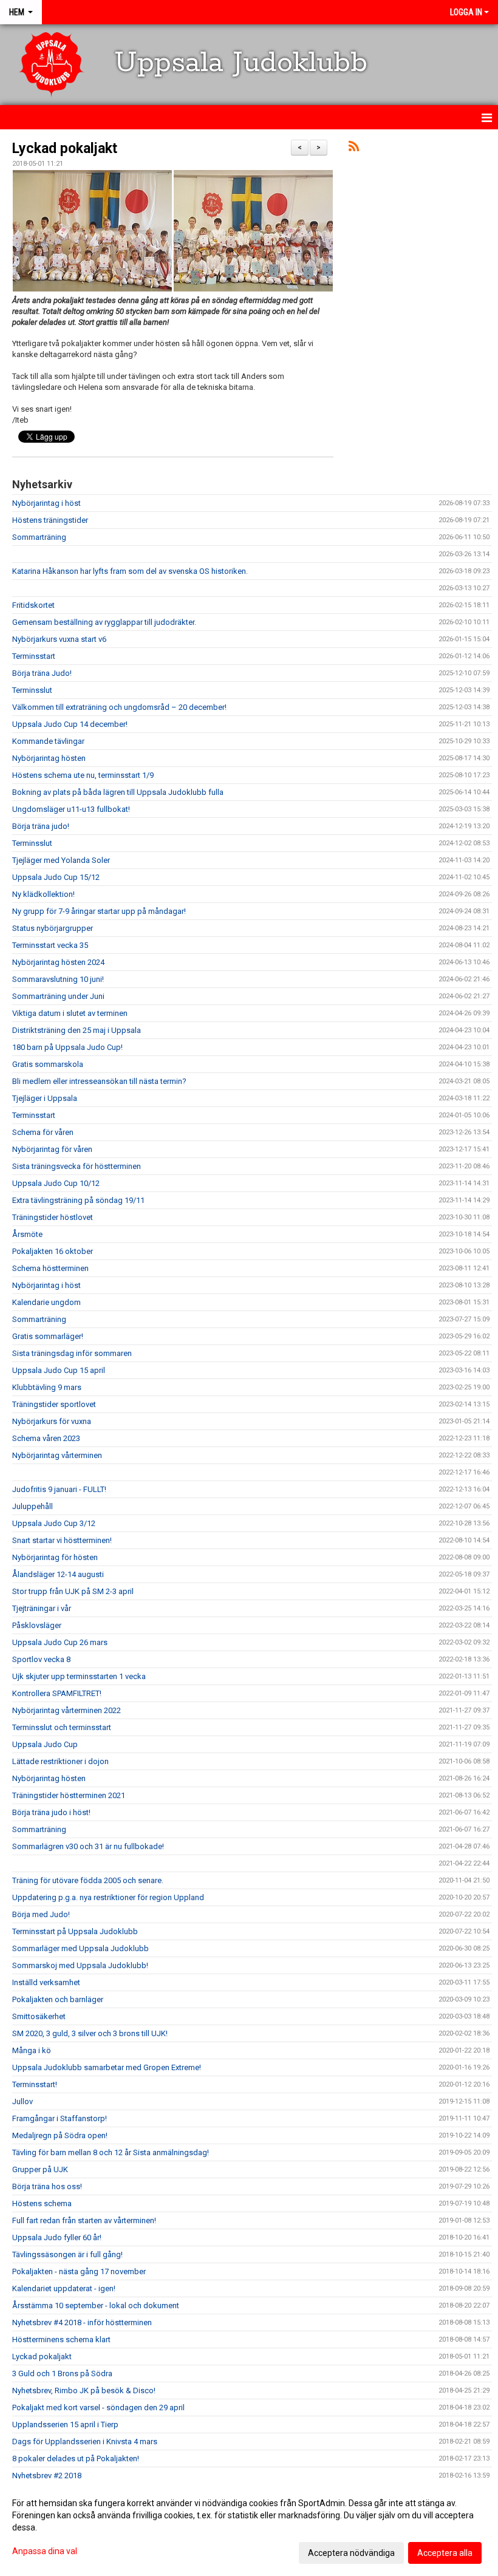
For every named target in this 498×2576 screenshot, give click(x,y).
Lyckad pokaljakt (65, 148)
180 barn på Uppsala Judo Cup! (67, 1047)
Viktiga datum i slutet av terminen (70, 1013)
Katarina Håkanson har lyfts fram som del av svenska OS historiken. (130, 571)
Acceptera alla (445, 2553)
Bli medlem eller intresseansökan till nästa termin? (99, 1081)
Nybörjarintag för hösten (55, 1557)
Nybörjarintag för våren (52, 1149)
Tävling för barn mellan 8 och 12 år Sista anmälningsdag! (111, 2152)
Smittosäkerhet (39, 2016)
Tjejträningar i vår (42, 1608)
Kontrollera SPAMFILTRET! (57, 1693)
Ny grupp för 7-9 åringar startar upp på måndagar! (99, 911)
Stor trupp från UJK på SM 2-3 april (73, 1591)
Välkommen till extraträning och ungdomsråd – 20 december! (119, 707)
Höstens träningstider (50, 520)
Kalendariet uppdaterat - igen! (64, 2288)
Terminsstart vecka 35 (50, 945)
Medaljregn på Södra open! (60, 2135)
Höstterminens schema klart (61, 2339)
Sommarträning (39, 537)
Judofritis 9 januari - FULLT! (59, 1489)
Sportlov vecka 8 (41, 1659)
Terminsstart (34, 656)
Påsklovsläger (37, 1625)
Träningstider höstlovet (53, 1217)
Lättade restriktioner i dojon (60, 1761)
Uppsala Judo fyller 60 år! (57, 2237)
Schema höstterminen (50, 1268)
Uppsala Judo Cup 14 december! (70, 724)
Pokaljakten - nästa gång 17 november (79, 2271)
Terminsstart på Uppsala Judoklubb (75, 1931)
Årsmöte (27, 1234)
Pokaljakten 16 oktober (53, 1251)
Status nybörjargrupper (53, 928)
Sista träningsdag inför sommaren (72, 1353)
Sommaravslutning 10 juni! (58, 979)
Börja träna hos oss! (47, 2186)
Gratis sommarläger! (48, 1336)
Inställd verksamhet (46, 1982)
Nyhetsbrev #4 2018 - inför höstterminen (82, 2322)
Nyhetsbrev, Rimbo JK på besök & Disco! (84, 2390)
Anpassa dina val (45, 2551)
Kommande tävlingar (48, 741)
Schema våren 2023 (46, 1438)
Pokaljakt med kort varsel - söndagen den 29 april (98, 2407)
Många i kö (32, 2050)
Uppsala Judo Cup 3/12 (54, 1523)
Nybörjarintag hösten (49, 758)
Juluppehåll (32, 1506)
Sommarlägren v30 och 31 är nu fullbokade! (88, 1846)
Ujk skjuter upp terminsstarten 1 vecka (79, 1676)
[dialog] (249, 2527)
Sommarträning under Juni (58, 996)
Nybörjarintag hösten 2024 (58, 962)
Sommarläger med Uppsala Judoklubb (80, 1948)
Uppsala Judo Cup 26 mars (60, 1642)
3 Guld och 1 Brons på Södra (62, 2373)
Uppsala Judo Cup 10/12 (56, 1183)
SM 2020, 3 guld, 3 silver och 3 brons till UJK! (90, 2033)
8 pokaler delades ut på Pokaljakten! (76, 2458)
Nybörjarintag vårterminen (57, 1455)
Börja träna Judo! (42, 673)
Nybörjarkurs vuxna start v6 (59, 639)
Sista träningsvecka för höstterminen (77, 1166)
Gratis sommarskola (48, 1064)
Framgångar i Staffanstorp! (60, 2118)
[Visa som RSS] (354, 148)
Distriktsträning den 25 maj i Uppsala (77, 1030)
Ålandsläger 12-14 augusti (58, 1574)
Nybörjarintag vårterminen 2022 (67, 1710)
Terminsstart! (35, 2084)
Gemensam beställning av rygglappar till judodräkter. (104, 622)
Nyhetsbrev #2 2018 (47, 2475)
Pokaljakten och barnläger (58, 1999)
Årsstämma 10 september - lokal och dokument (96, 2305)
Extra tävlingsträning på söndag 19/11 (78, 1200)
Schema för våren (43, 1132)
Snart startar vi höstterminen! (62, 1540)
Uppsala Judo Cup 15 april (59, 1370)
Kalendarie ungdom (46, 1302)
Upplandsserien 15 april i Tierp (65, 2424)
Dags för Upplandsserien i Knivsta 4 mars (85, 2441)
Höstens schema (42, 2203)
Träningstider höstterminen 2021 (69, 1795)
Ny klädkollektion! (43, 894)
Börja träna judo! (41, 826)
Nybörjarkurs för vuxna (52, 1421)
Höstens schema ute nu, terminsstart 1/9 (83, 775)
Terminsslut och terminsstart (62, 1727)
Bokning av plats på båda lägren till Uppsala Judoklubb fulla (118, 792)
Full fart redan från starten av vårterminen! (84, 2220)
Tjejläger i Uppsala (45, 1098)
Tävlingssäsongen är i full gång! (67, 2254)
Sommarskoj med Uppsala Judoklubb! (80, 1965)
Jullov (22, 2101)
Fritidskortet (33, 605)
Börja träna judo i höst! (51, 1812)
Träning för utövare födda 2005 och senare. (88, 1880)
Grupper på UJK (40, 2169)
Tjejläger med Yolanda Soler (61, 860)
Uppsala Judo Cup (45, 1744)
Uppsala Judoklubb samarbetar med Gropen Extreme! (107, 2067)
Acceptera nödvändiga (351, 2553)
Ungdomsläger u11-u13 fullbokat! (71, 809)
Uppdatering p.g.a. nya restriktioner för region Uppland (108, 1897)
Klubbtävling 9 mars (47, 1387)
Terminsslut (32, 690)
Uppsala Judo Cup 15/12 (56, 877)
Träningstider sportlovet (54, 1404)
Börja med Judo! (41, 1914)
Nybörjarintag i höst (46, 503)
